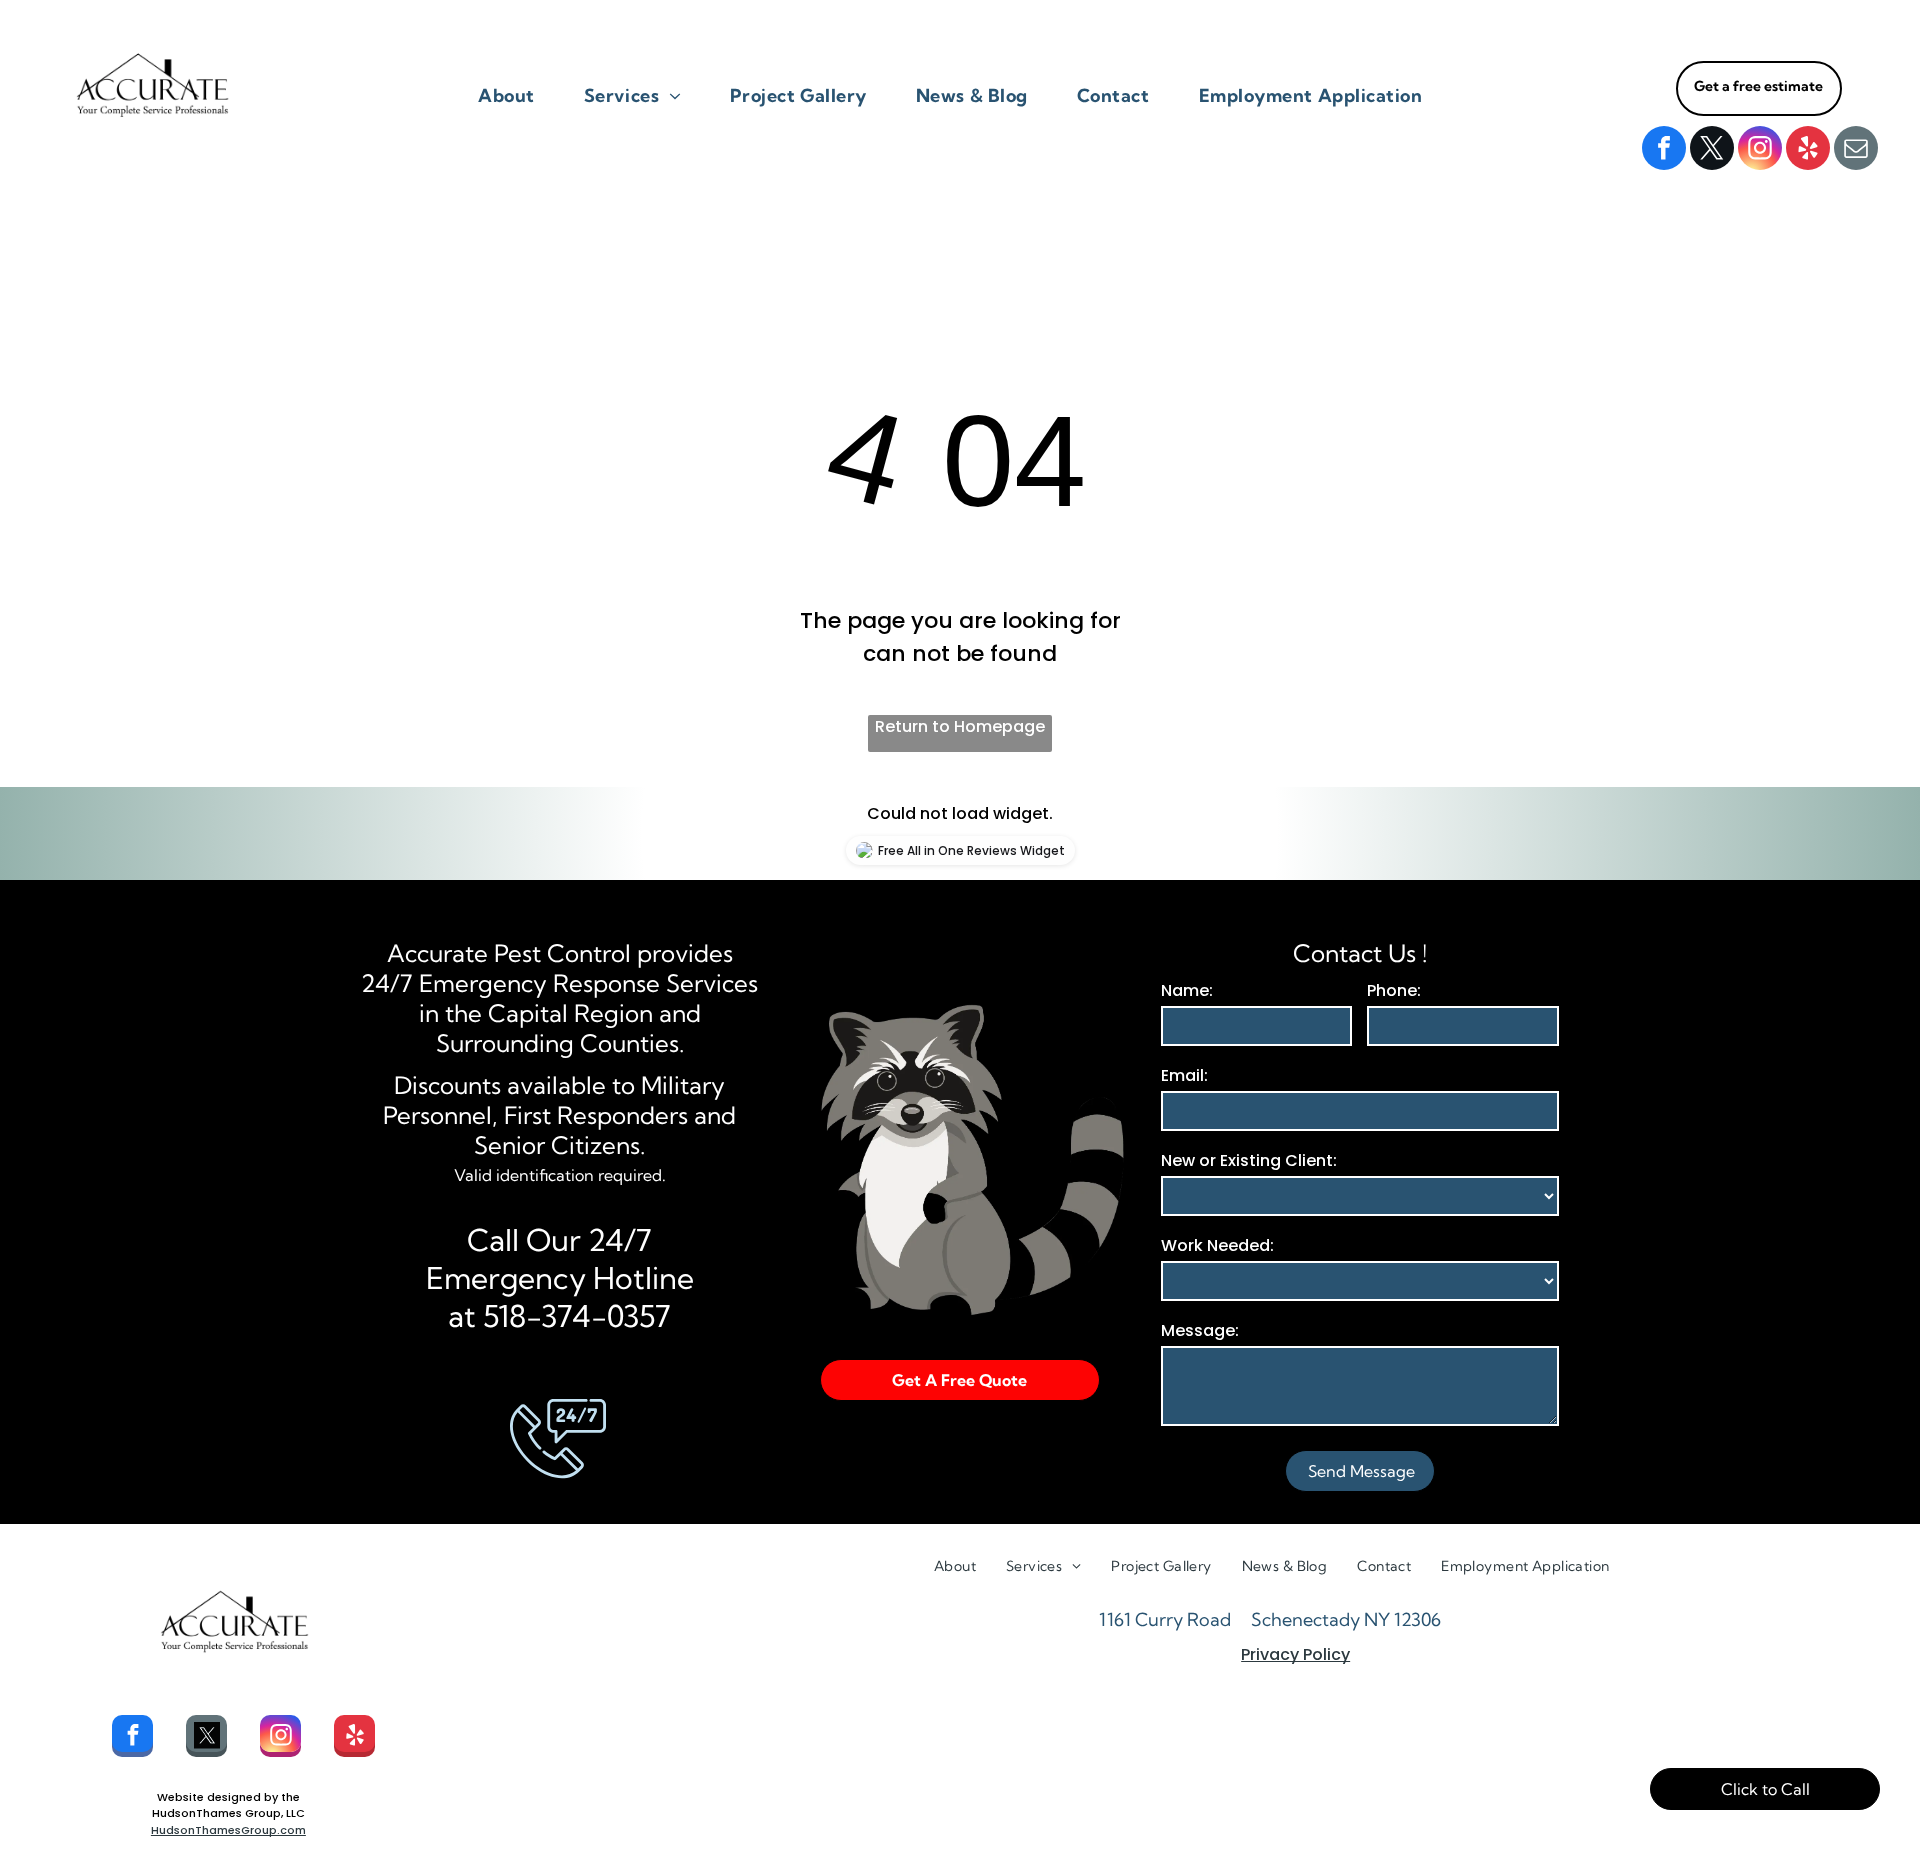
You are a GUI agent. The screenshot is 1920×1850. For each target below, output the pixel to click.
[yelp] (1808, 150)
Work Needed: (1217, 1245)
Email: (1184, 1075)
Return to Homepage (960, 726)
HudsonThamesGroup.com (228, 1830)
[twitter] (1712, 150)
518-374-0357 (577, 1316)
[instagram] (1760, 150)
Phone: (1394, 990)
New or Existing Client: (1249, 1160)
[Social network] (206, 1738)
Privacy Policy (1295, 1654)
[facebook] (1664, 150)
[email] (1856, 150)
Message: (1200, 1330)
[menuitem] (514, 95)
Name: (1187, 990)
